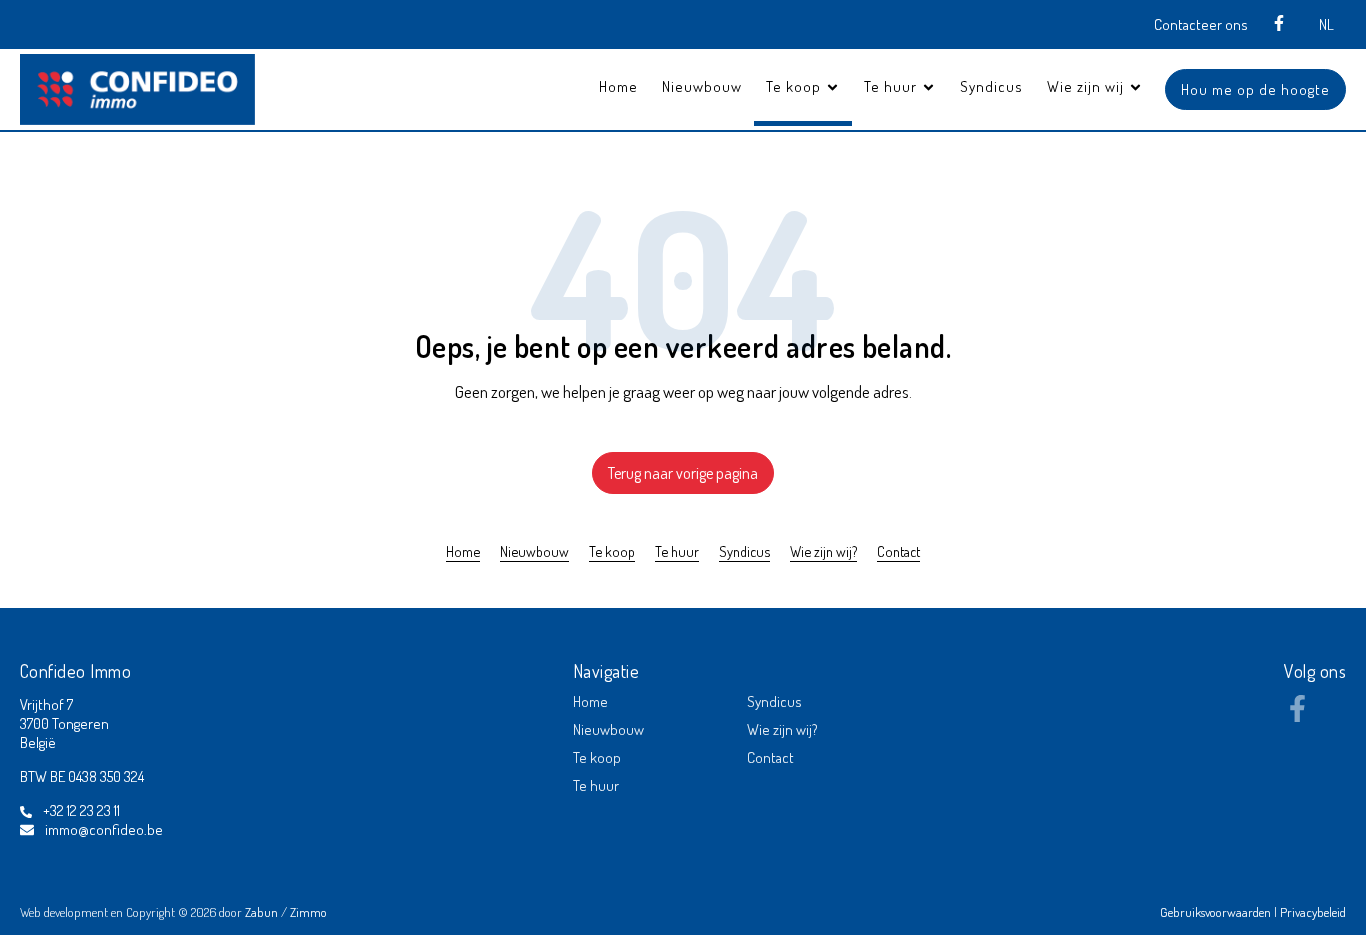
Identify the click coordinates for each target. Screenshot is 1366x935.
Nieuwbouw (702, 86)
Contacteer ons (1201, 24)
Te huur (677, 551)
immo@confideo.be (104, 829)
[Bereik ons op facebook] (1297, 716)
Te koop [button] (795, 86)
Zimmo (308, 912)
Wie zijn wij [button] (1087, 86)
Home (618, 86)
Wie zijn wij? (823, 551)
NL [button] (1326, 24)
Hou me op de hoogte (1255, 89)
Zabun (261, 912)
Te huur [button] (892, 86)
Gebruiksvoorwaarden (1217, 912)
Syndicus (991, 86)
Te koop (612, 551)
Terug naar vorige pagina (683, 473)
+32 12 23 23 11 (81, 810)
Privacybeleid (1313, 912)
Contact (898, 551)
